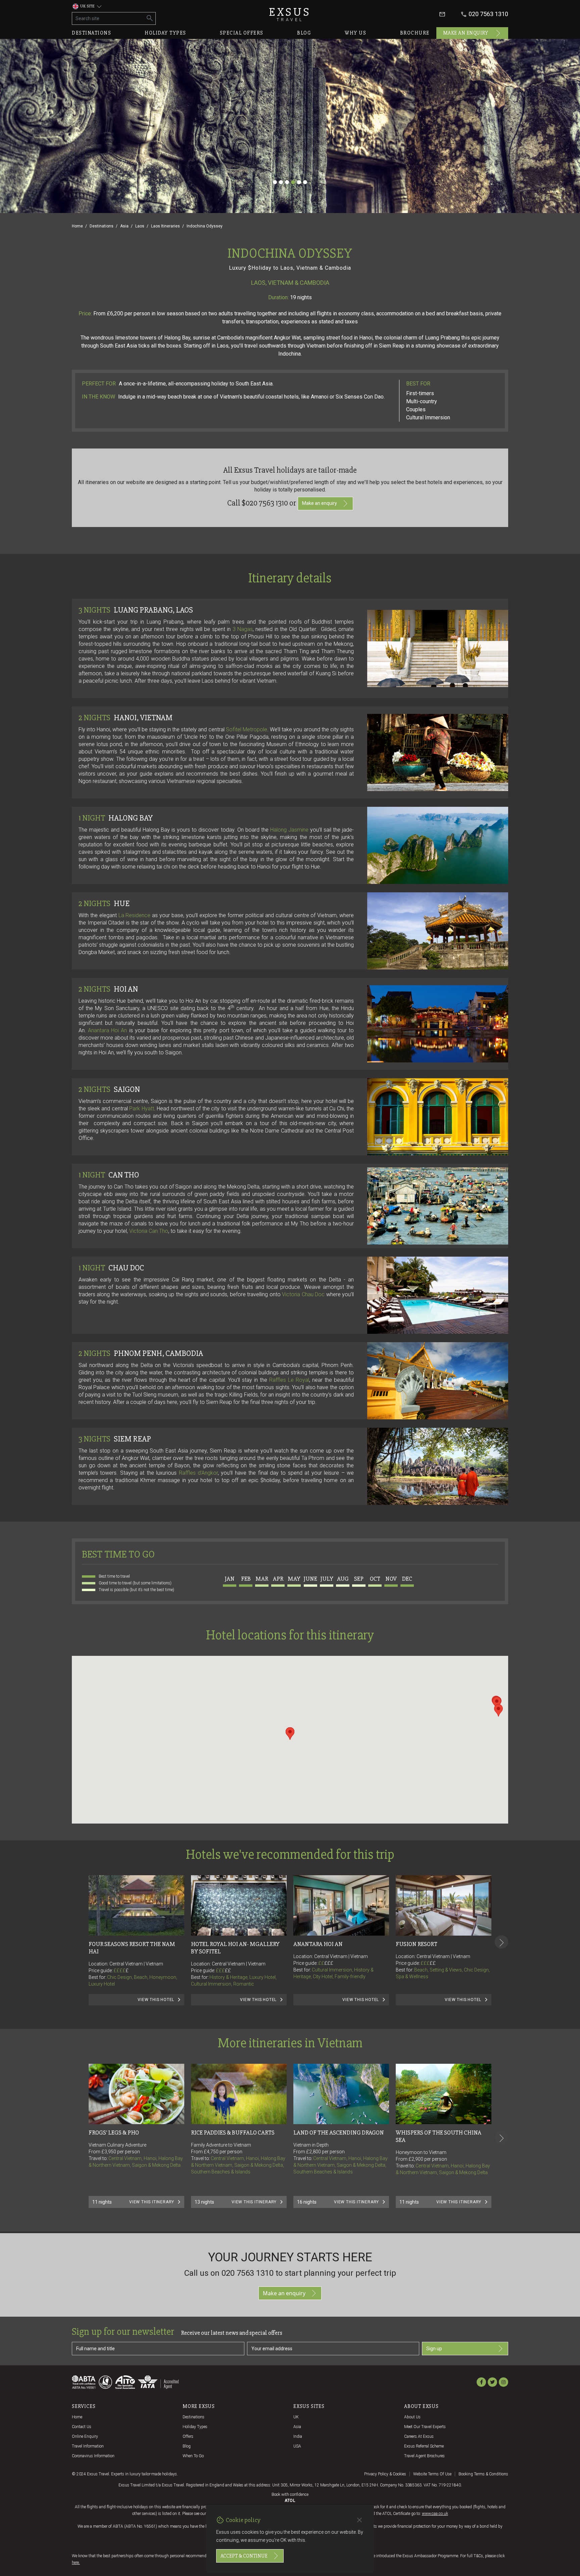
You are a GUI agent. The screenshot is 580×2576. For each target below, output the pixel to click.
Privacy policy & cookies (385, 2474)
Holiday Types (195, 2427)
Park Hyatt (142, 1109)
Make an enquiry (466, 33)
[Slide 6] (305, 182)
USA (297, 2446)
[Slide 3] (287, 182)
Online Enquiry (85, 2436)
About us (412, 2417)
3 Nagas (243, 629)
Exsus (290, 14)
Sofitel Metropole (247, 729)
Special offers (242, 33)
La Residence (135, 915)
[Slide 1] (275, 182)
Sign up (434, 2349)
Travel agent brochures (424, 2456)
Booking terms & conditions (483, 2474)
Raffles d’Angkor (198, 1473)
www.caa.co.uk (435, 2514)
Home (77, 226)
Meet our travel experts (425, 2427)
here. (76, 2563)
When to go (193, 2456)
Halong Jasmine (289, 830)
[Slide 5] (299, 182)
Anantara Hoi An (107, 1030)
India (298, 2436)
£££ (223, 1970)
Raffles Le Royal (289, 1380)
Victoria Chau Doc (303, 1294)
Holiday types (165, 33)
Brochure (415, 33)
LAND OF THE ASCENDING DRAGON (339, 2133)
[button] (290, 1733)
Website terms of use (432, 2474)
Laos (140, 226)
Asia (124, 226)
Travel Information (88, 2446)
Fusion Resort (417, 1944)
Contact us (82, 2427)
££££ (121, 1970)
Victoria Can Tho (149, 1231)
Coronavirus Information (93, 2456)
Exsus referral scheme (424, 2446)
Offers (188, 2436)
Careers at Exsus (419, 2436)
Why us (355, 33)
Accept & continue (244, 2556)
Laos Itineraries (165, 226)
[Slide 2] (281, 182)
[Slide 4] (293, 182)
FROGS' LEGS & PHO (114, 2133)
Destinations (91, 33)
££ (228, 1970)
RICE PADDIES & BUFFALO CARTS (233, 2133)
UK (296, 2417)
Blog (304, 33)
